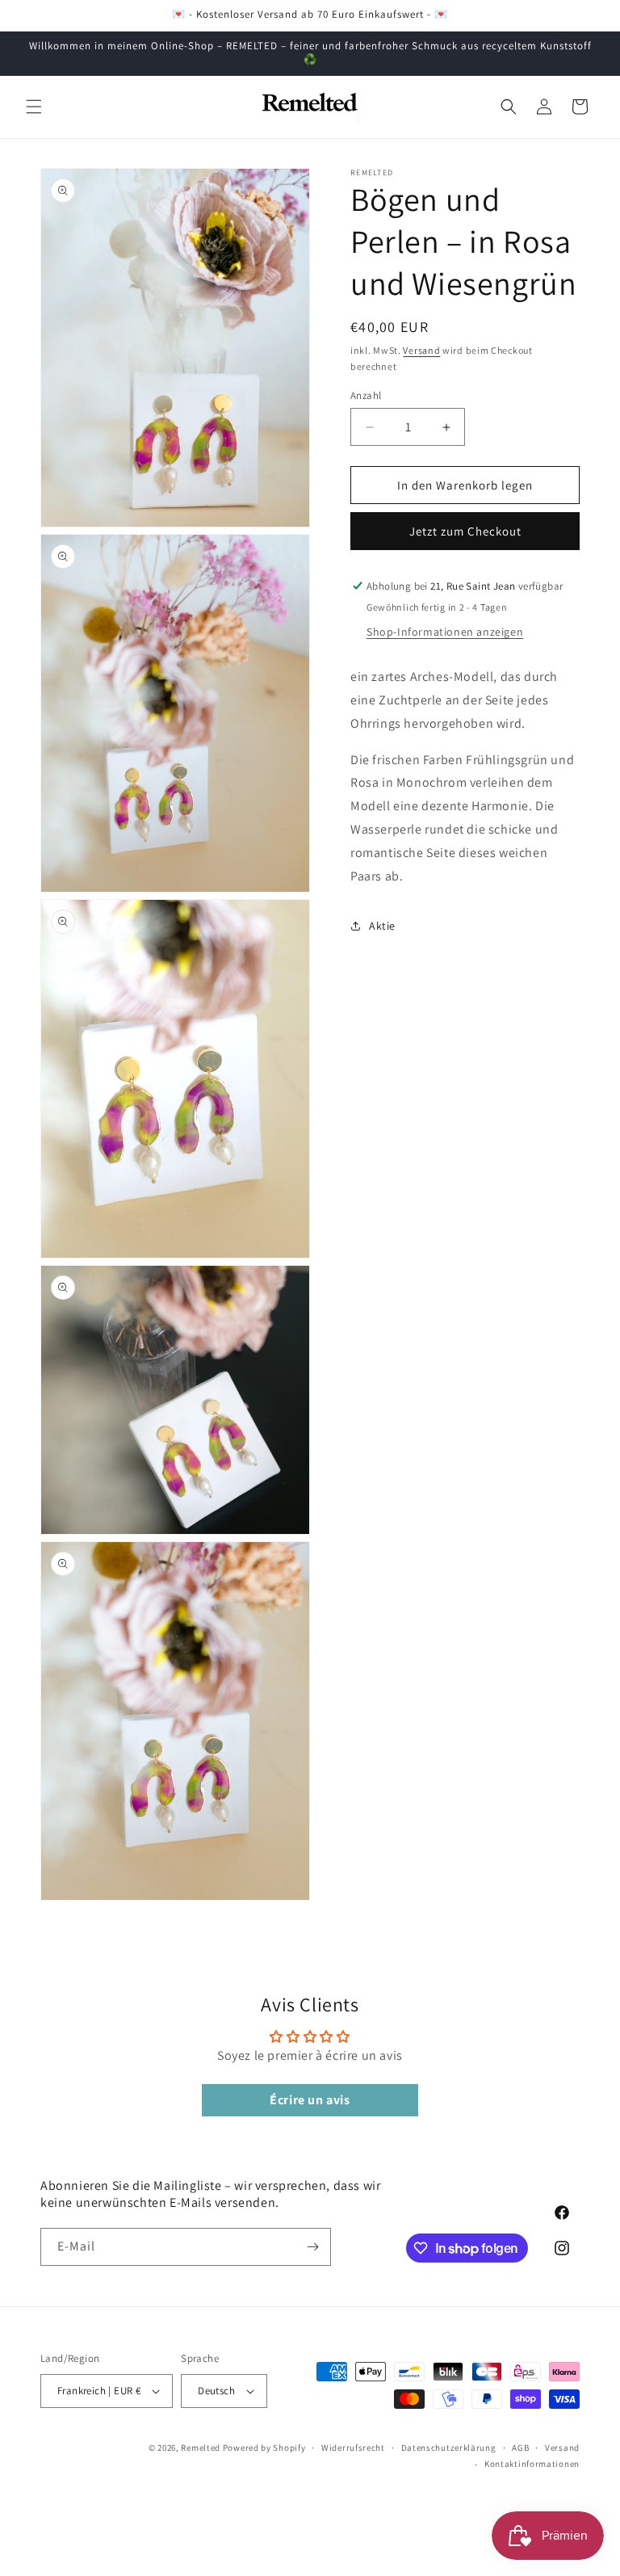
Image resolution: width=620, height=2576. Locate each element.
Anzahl (366, 395)
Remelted (201, 2448)
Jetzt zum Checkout (465, 531)
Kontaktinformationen (532, 2464)
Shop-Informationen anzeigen (445, 632)
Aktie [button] (382, 926)
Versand (421, 350)
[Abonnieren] (312, 2247)
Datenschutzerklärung (449, 2448)
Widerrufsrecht (353, 2448)
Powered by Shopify (264, 2448)
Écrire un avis (310, 2100)
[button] (34, 107)
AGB (520, 2448)
